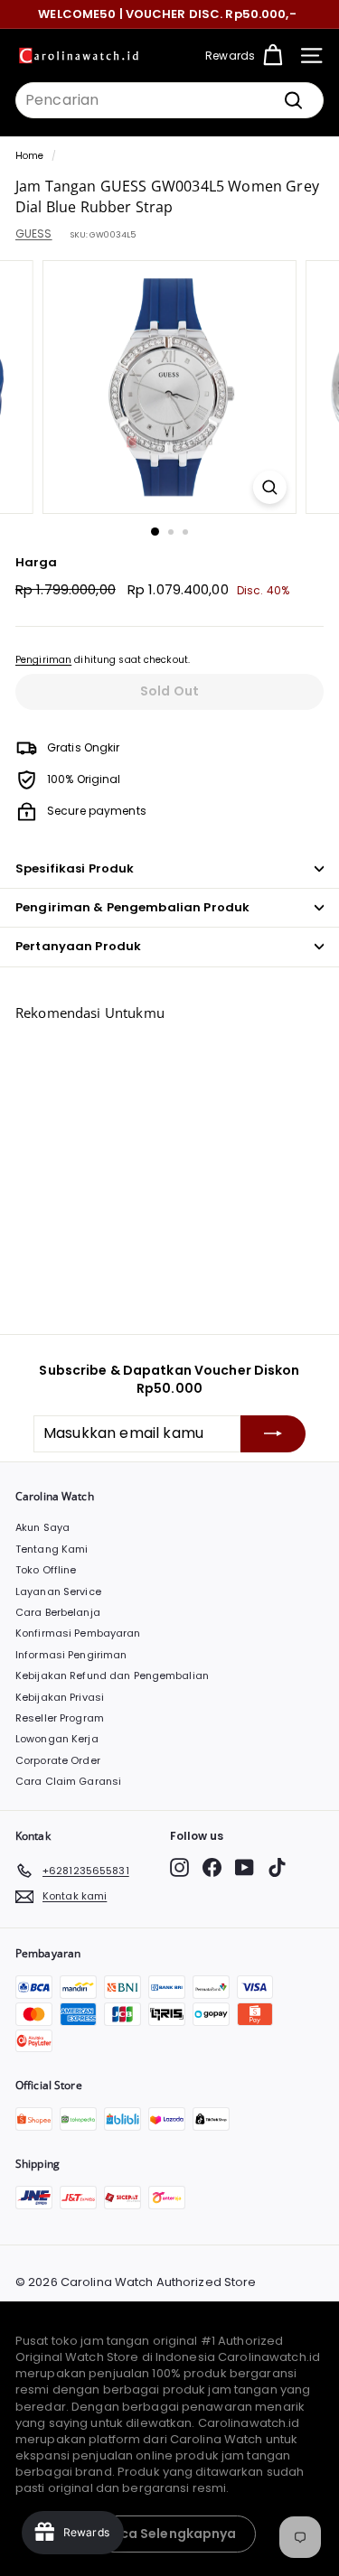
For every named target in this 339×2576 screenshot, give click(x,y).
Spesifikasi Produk (75, 868)
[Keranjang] (273, 56)
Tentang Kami (52, 1549)
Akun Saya (42, 1527)
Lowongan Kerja (57, 1739)
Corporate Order (58, 1760)
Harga (37, 563)
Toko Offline (46, 1570)
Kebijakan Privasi (60, 1697)
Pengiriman (43, 660)
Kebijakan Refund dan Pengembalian (112, 1675)
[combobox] (169, 100)
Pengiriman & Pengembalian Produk (132, 907)
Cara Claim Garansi (68, 1781)
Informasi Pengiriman (71, 1655)
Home (29, 156)
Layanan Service (58, 1591)
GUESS (34, 233)
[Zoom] (270, 487)
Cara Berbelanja (58, 1612)
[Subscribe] (273, 1433)
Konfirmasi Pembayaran (78, 1633)
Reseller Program (60, 1718)
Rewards (230, 56)
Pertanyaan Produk (78, 946)
